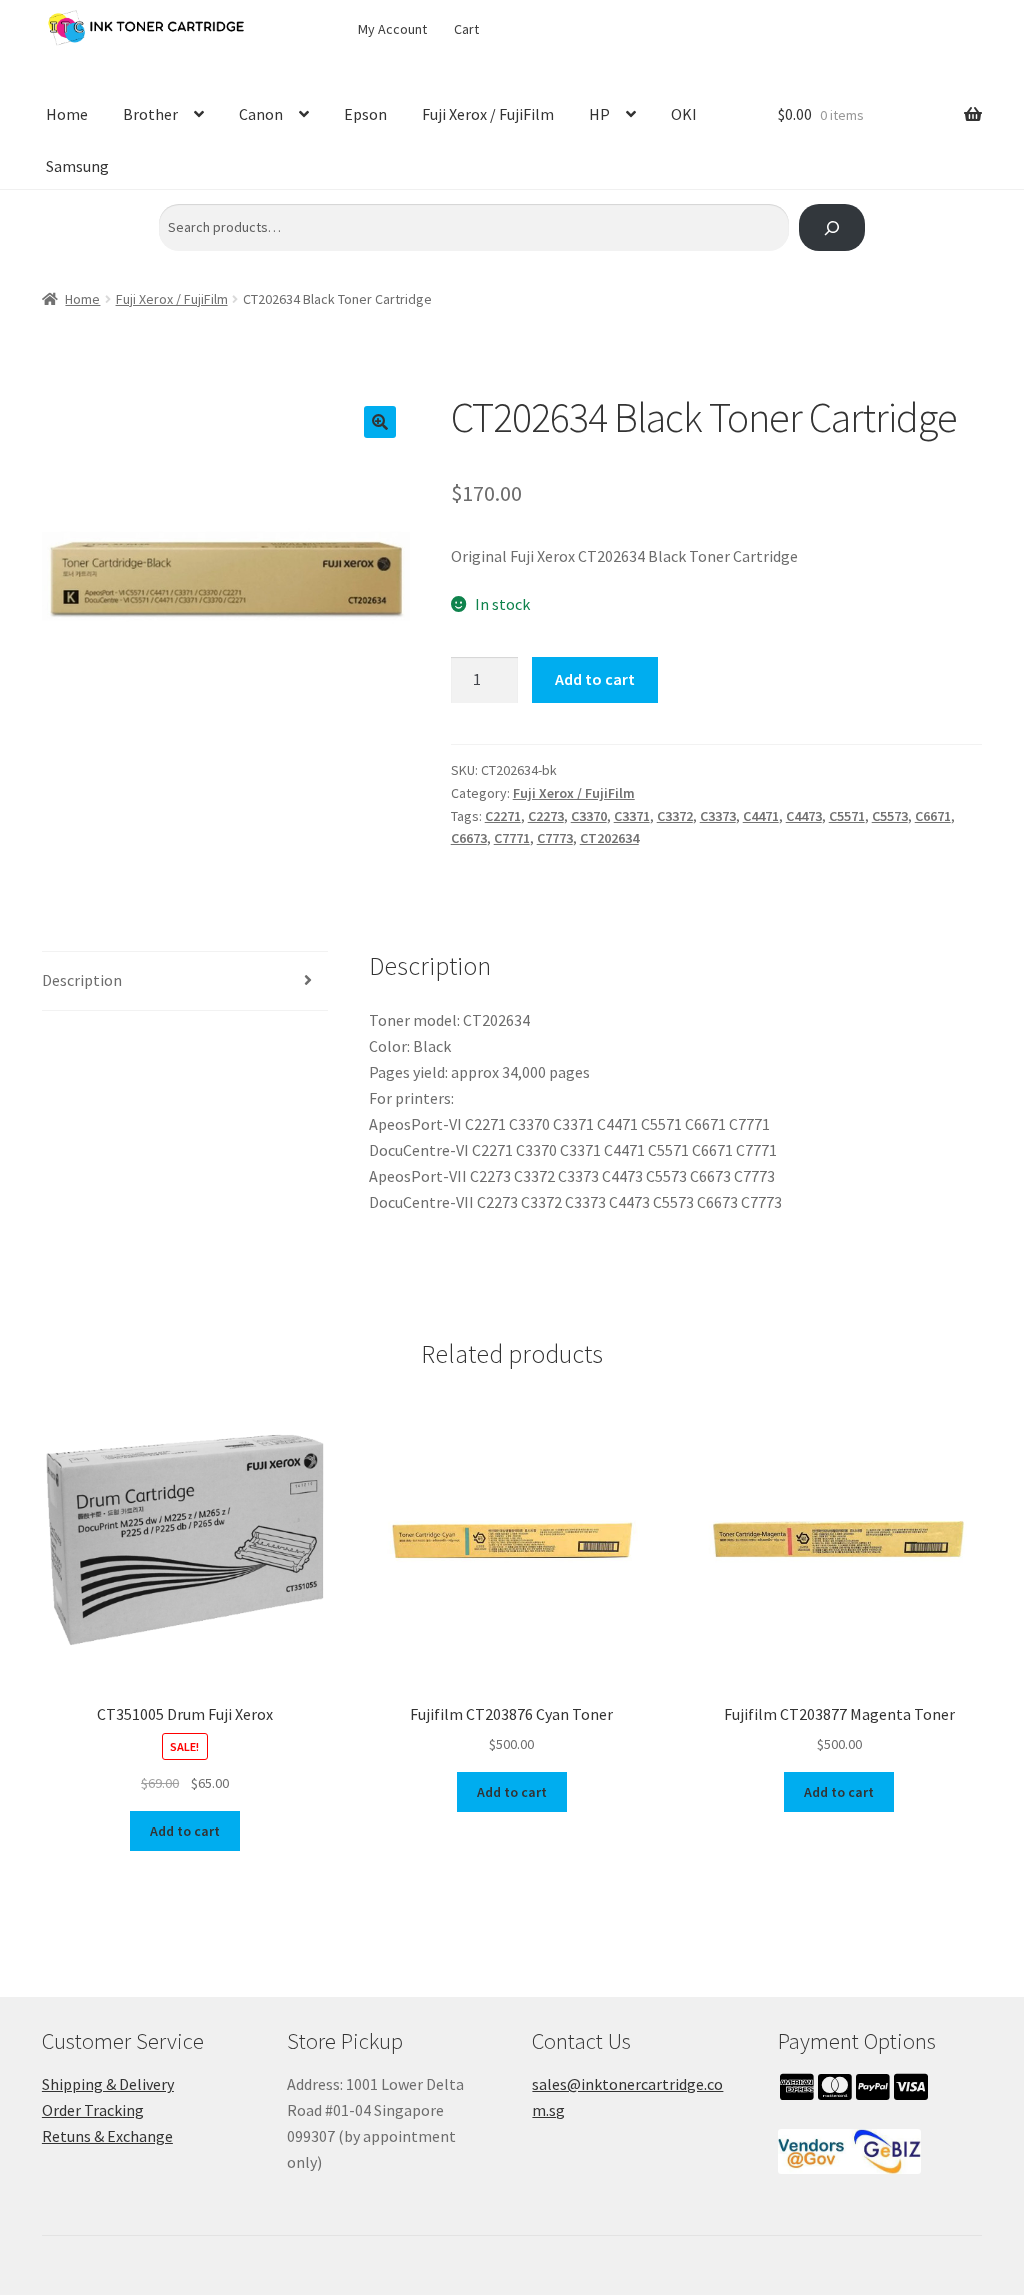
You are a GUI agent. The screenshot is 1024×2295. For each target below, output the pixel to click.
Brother (150, 114)
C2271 (503, 816)
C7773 (555, 838)
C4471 (761, 816)
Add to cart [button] (185, 1831)
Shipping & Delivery (108, 2084)
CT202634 (609, 838)
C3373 (718, 816)
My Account (392, 29)
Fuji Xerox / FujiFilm (488, 114)
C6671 (933, 816)
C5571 (847, 816)
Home (67, 114)
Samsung (77, 166)
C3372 (675, 816)
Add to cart (595, 679)
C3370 (589, 816)
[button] (380, 422)
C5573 (890, 816)
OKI (684, 114)
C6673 (469, 838)
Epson (365, 114)
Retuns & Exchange (107, 2136)
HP (599, 114)
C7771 (512, 838)
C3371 (632, 816)
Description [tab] (82, 980)
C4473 (804, 816)
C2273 (546, 816)
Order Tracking (93, 2110)
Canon (261, 114)
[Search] (831, 227)
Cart (466, 29)
